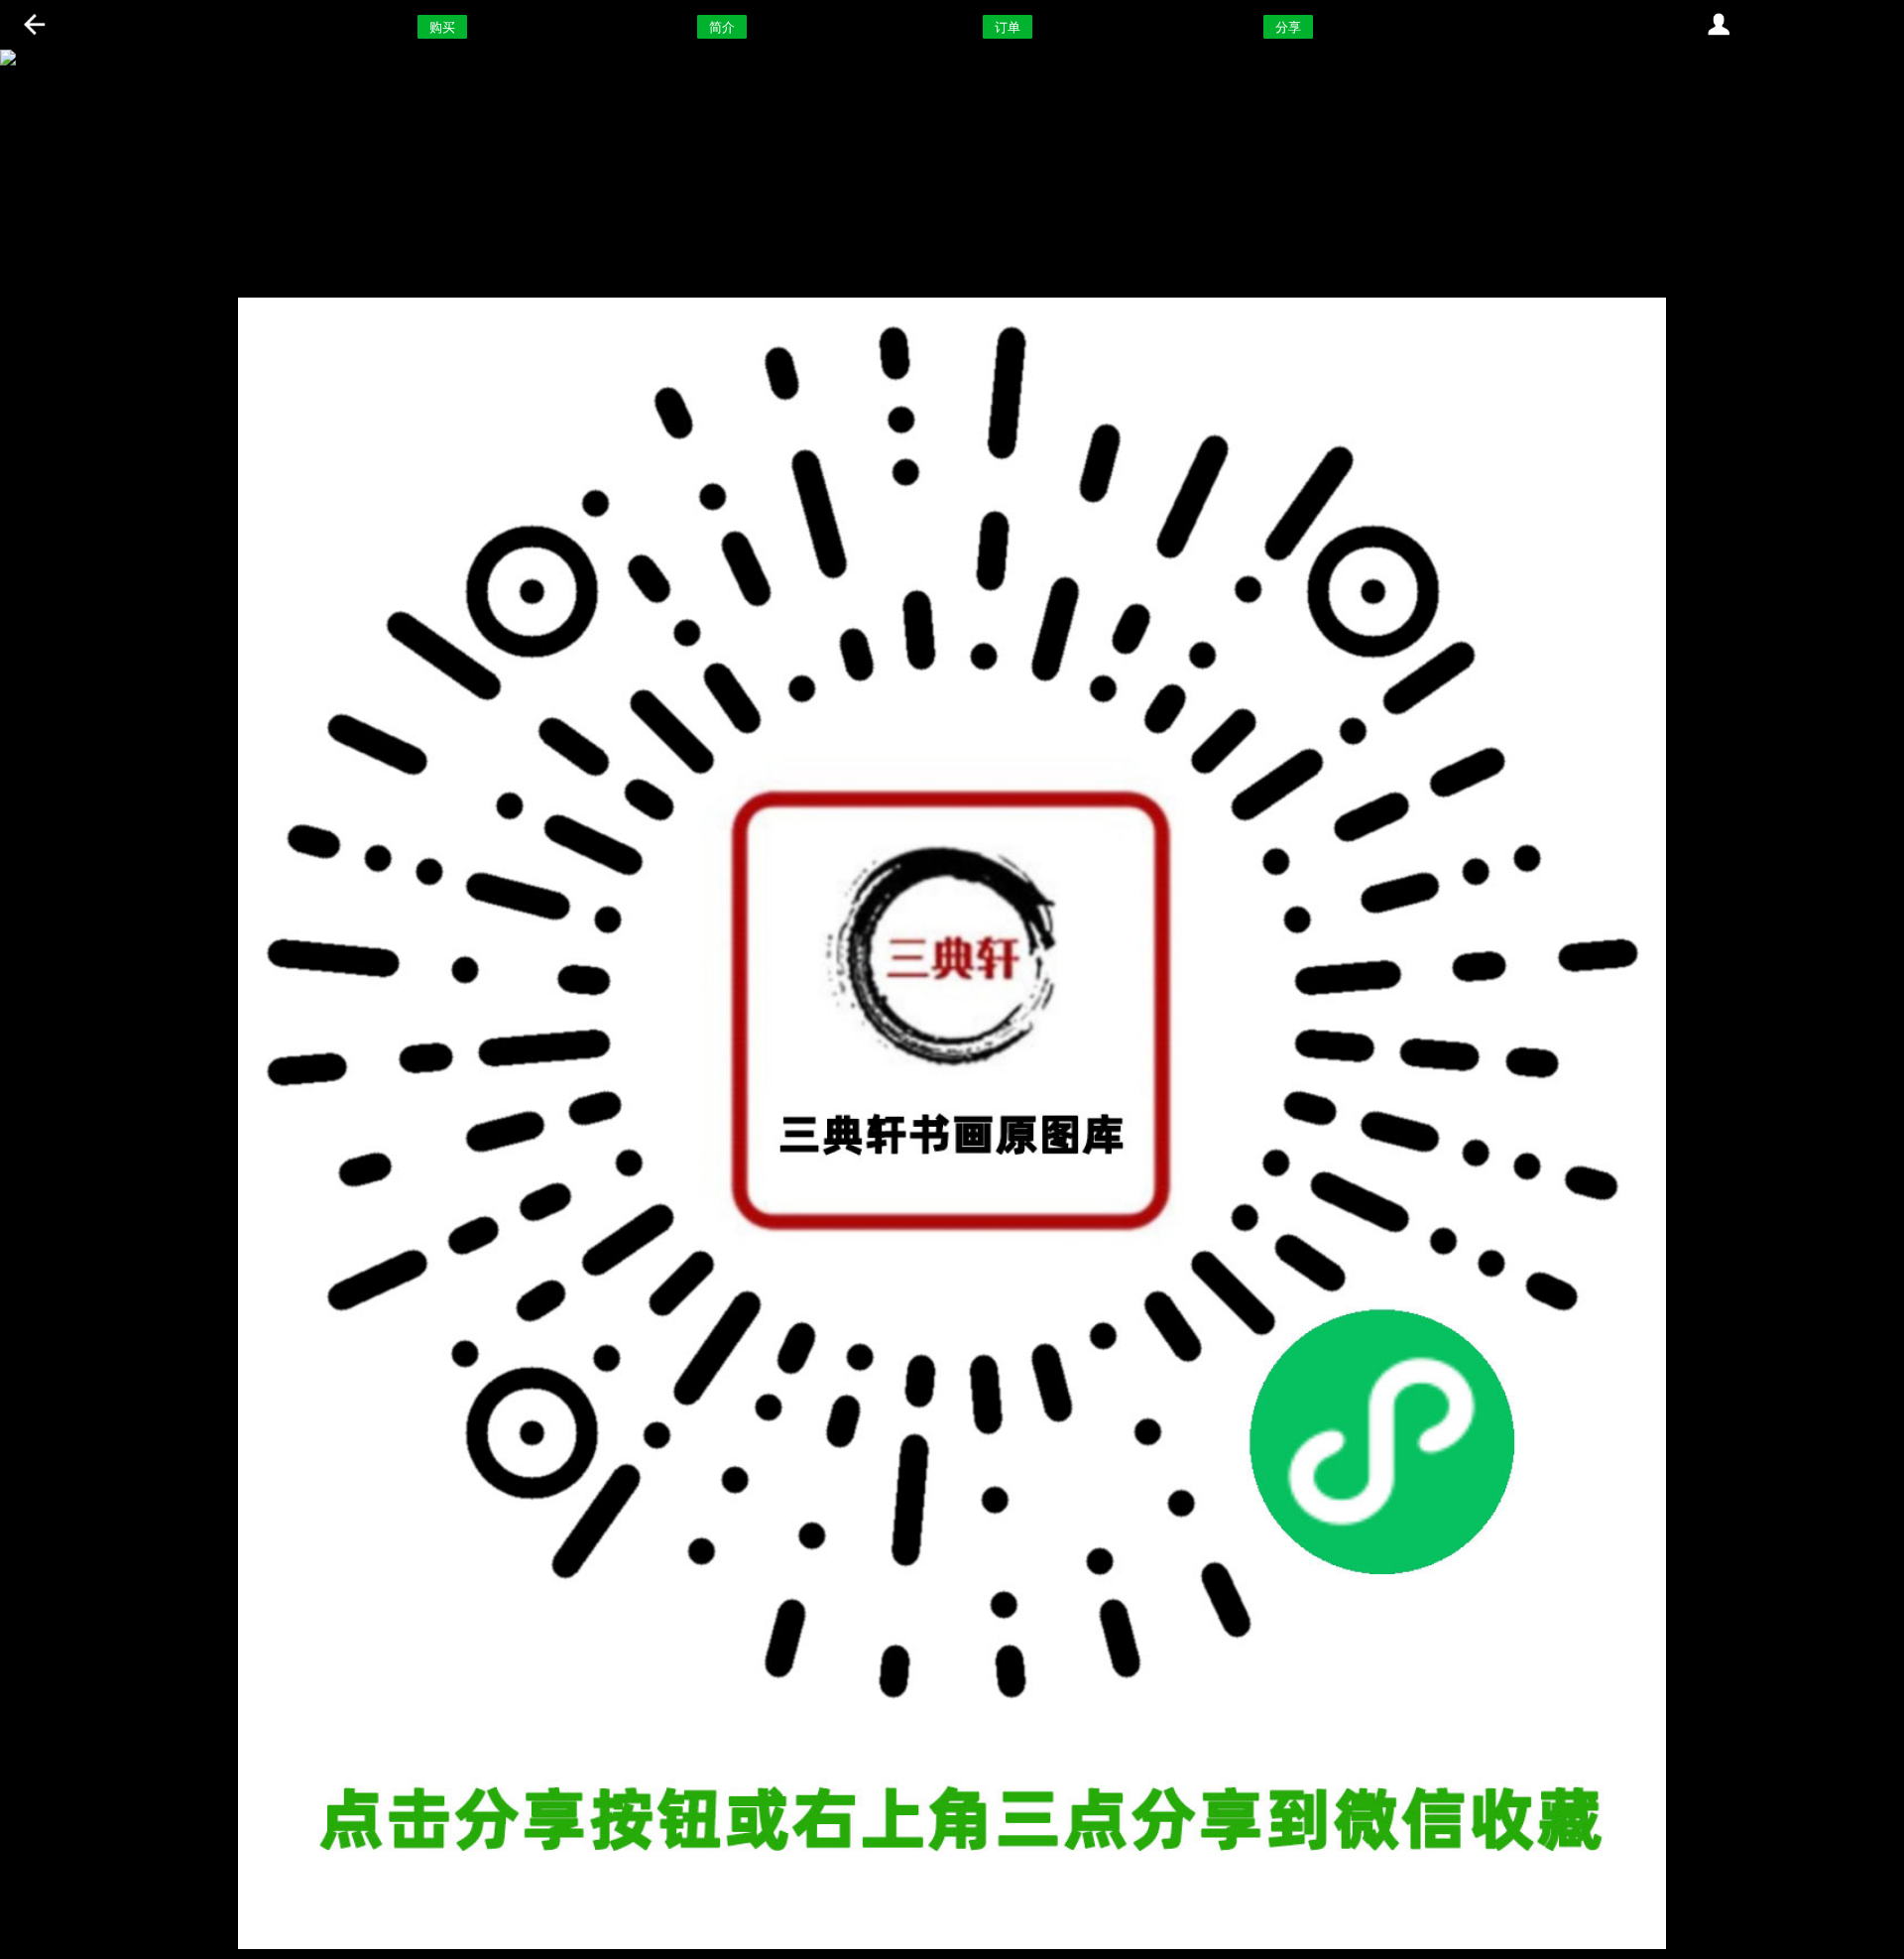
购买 (442, 27)
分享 (1288, 27)
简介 (722, 27)
